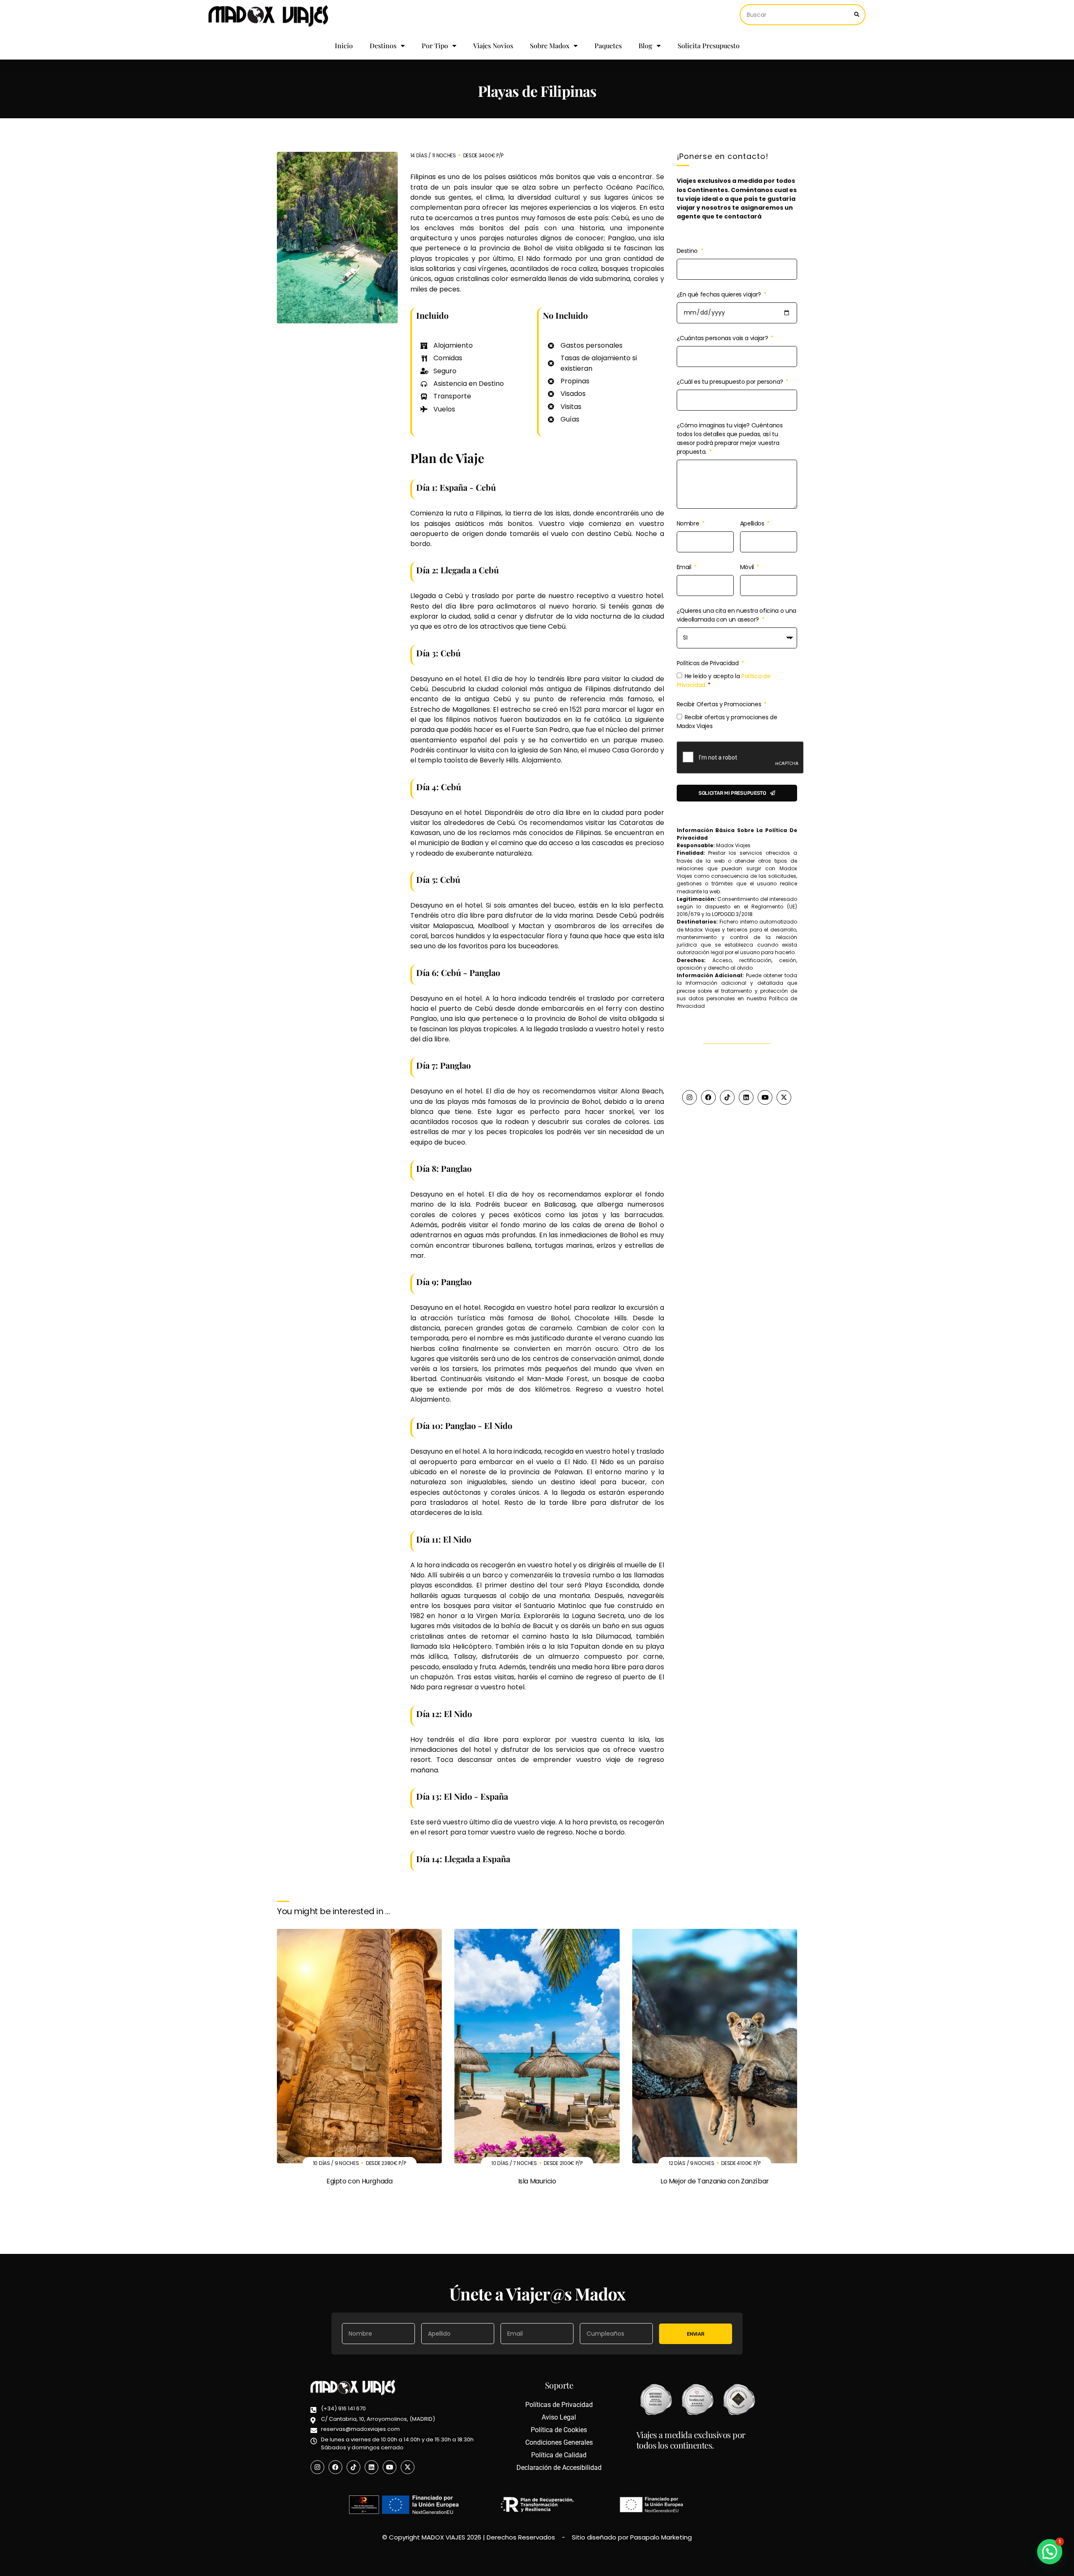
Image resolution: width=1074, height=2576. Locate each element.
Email (685, 567)
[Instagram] (689, 1097)
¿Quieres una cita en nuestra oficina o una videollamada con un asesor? (736, 615)
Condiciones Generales (559, 2442)
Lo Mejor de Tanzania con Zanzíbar (715, 2181)
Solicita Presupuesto (709, 46)
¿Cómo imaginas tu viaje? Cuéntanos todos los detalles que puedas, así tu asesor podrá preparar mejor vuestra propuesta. (730, 438)
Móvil (748, 567)
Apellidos (753, 523)
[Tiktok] (727, 1097)
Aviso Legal (559, 2417)
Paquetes (608, 46)
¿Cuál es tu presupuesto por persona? (731, 382)
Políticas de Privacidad (709, 663)
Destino (688, 251)
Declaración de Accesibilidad (559, 2468)
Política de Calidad (559, 2455)
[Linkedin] (746, 1097)
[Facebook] (708, 1097)
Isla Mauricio (537, 2181)
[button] (1050, 2552)
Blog (645, 46)
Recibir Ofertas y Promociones (720, 704)
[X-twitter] (784, 1097)
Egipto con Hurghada (359, 2181)
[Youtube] (765, 1097)
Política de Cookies (559, 2430)
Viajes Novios (493, 46)
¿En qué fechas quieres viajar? (720, 294)
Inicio (344, 46)
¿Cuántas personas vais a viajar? (723, 338)
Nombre (689, 523)
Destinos (383, 46)
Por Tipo (435, 46)
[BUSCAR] (857, 15)
